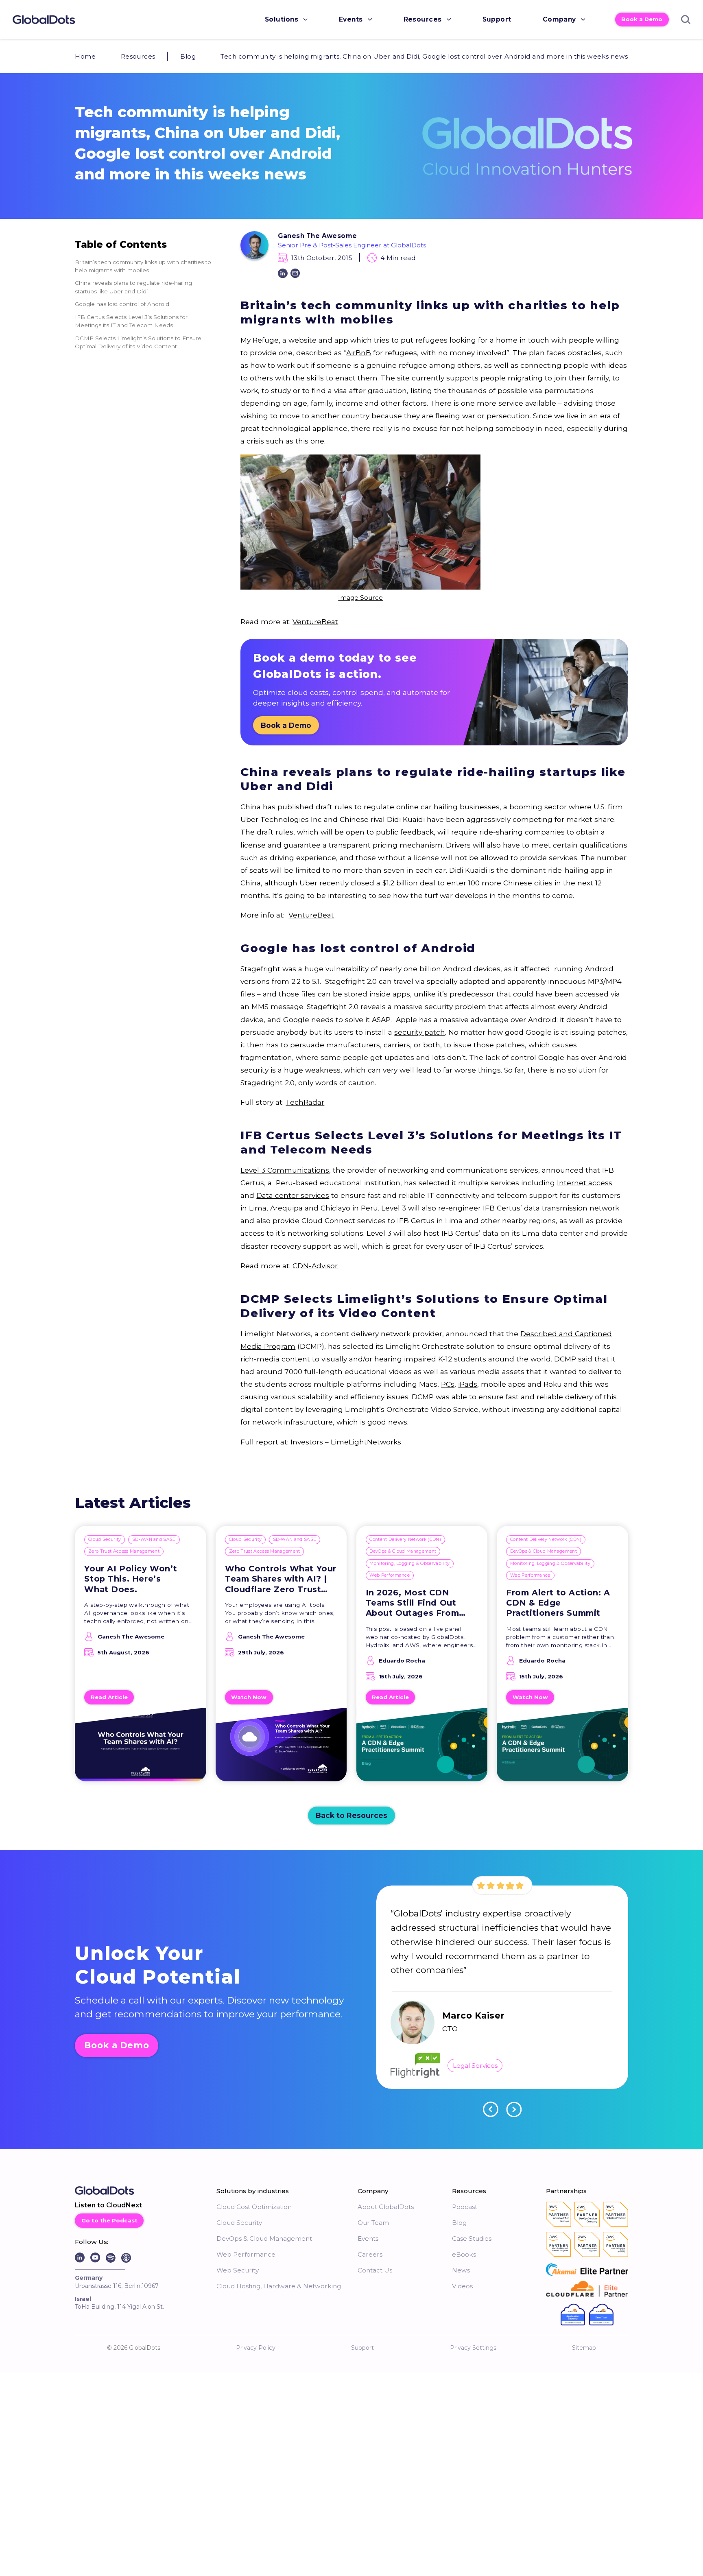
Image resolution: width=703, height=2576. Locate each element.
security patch (420, 1032)
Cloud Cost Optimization (254, 2207)
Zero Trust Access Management (124, 1551)
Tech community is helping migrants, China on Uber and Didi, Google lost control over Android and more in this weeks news (424, 56)
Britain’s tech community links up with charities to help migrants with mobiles (143, 266)
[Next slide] (514, 2109)
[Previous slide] (491, 2109)
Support (497, 19)
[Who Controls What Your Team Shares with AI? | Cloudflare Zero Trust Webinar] (281, 1749)
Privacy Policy (256, 2348)
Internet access (585, 1183)
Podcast (465, 2207)
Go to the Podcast (109, 2220)
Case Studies (472, 2238)
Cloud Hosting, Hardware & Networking (279, 2286)
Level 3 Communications (285, 1170)
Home (85, 56)
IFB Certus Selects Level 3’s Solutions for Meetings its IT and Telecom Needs (131, 321)
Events (351, 19)
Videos (462, 2286)
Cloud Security (105, 1539)
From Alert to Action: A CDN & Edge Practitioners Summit (558, 1603)
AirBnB (359, 353)
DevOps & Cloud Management (403, 1551)
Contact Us (375, 2270)
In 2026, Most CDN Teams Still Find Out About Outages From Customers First (413, 1603)
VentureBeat (315, 622)
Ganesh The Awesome (317, 236)
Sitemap (584, 2348)
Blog (188, 56)
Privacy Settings (473, 2348)
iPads (468, 1384)
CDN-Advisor (315, 1266)
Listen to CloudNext (108, 2205)
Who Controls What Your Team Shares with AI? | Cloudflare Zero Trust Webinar (281, 1579)
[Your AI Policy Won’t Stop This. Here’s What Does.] (141, 1749)
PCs (448, 1384)
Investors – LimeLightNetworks (346, 1442)
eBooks (464, 2254)
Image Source (360, 598)
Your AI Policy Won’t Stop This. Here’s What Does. (131, 1579)
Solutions (282, 19)
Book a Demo (642, 19)
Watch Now (249, 1697)
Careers (370, 2254)
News (461, 2270)
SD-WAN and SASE (154, 1539)
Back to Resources (351, 1815)
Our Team (373, 2223)
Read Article (109, 1697)
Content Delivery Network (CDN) (405, 1539)
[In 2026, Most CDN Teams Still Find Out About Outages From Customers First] (422, 1749)
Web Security (238, 2270)
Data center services (293, 1195)
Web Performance (390, 1575)
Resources (423, 19)
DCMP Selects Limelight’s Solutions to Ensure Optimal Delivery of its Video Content (138, 342)
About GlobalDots (386, 2207)
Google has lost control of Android (122, 304)
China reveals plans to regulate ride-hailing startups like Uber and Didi (133, 287)
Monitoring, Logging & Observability (409, 1563)
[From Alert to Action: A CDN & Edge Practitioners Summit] (562, 1749)
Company (559, 19)
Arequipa (286, 1208)
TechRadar (305, 1102)
